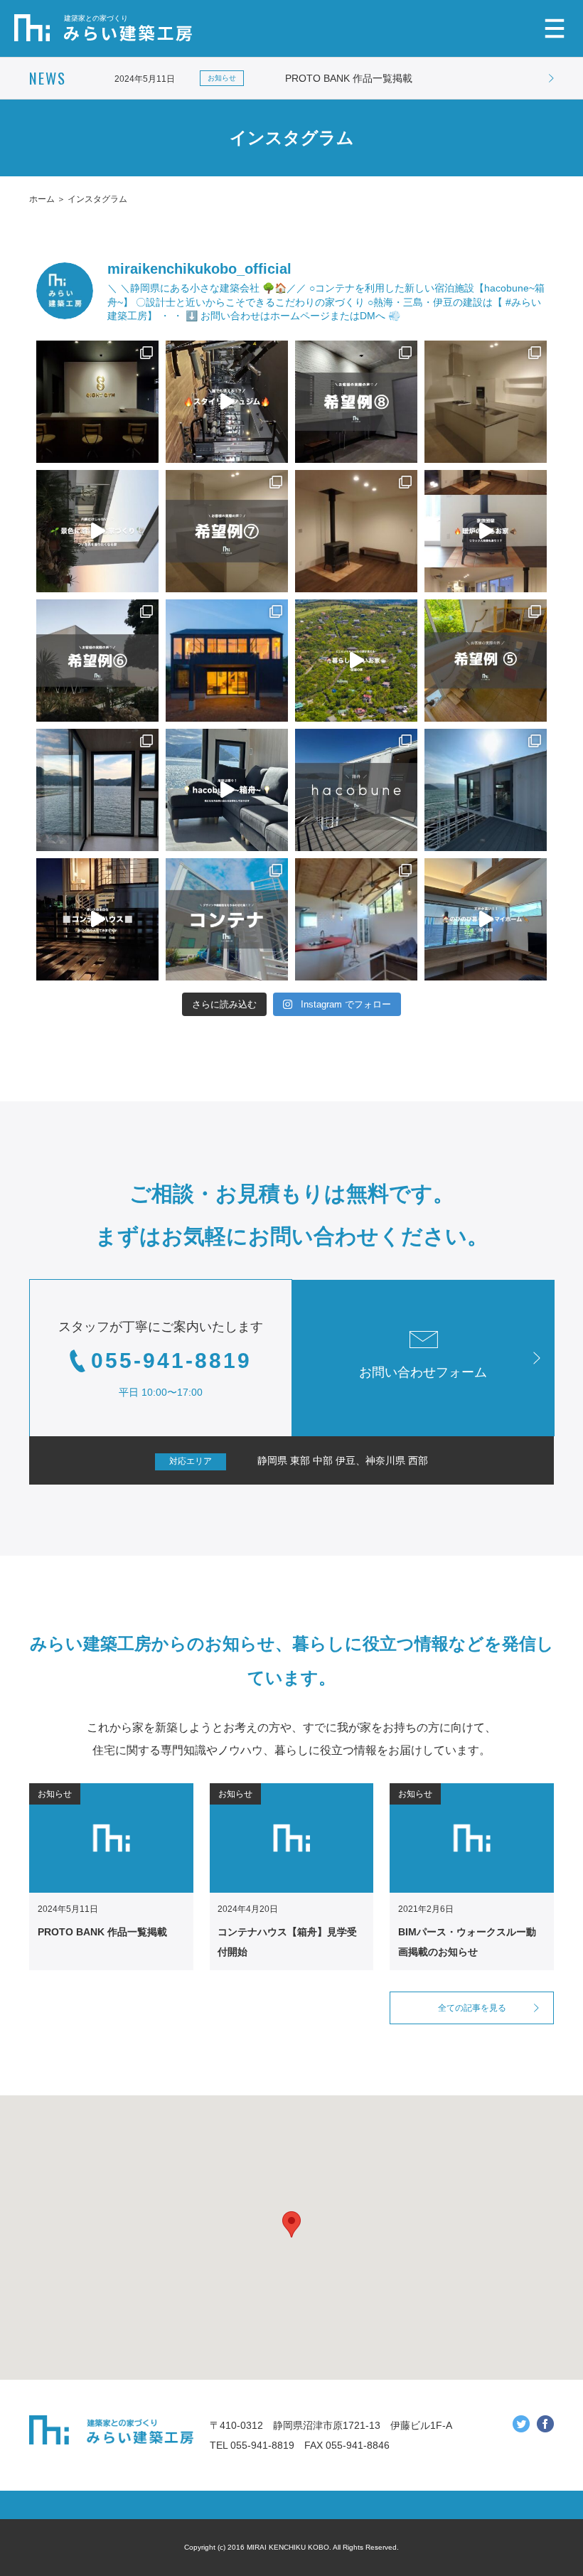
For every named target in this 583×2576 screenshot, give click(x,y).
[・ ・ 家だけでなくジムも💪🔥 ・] (356, 402)
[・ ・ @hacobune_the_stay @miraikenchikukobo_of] (227, 919)
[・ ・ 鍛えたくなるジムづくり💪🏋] (97, 402)
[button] (291, 2224)
